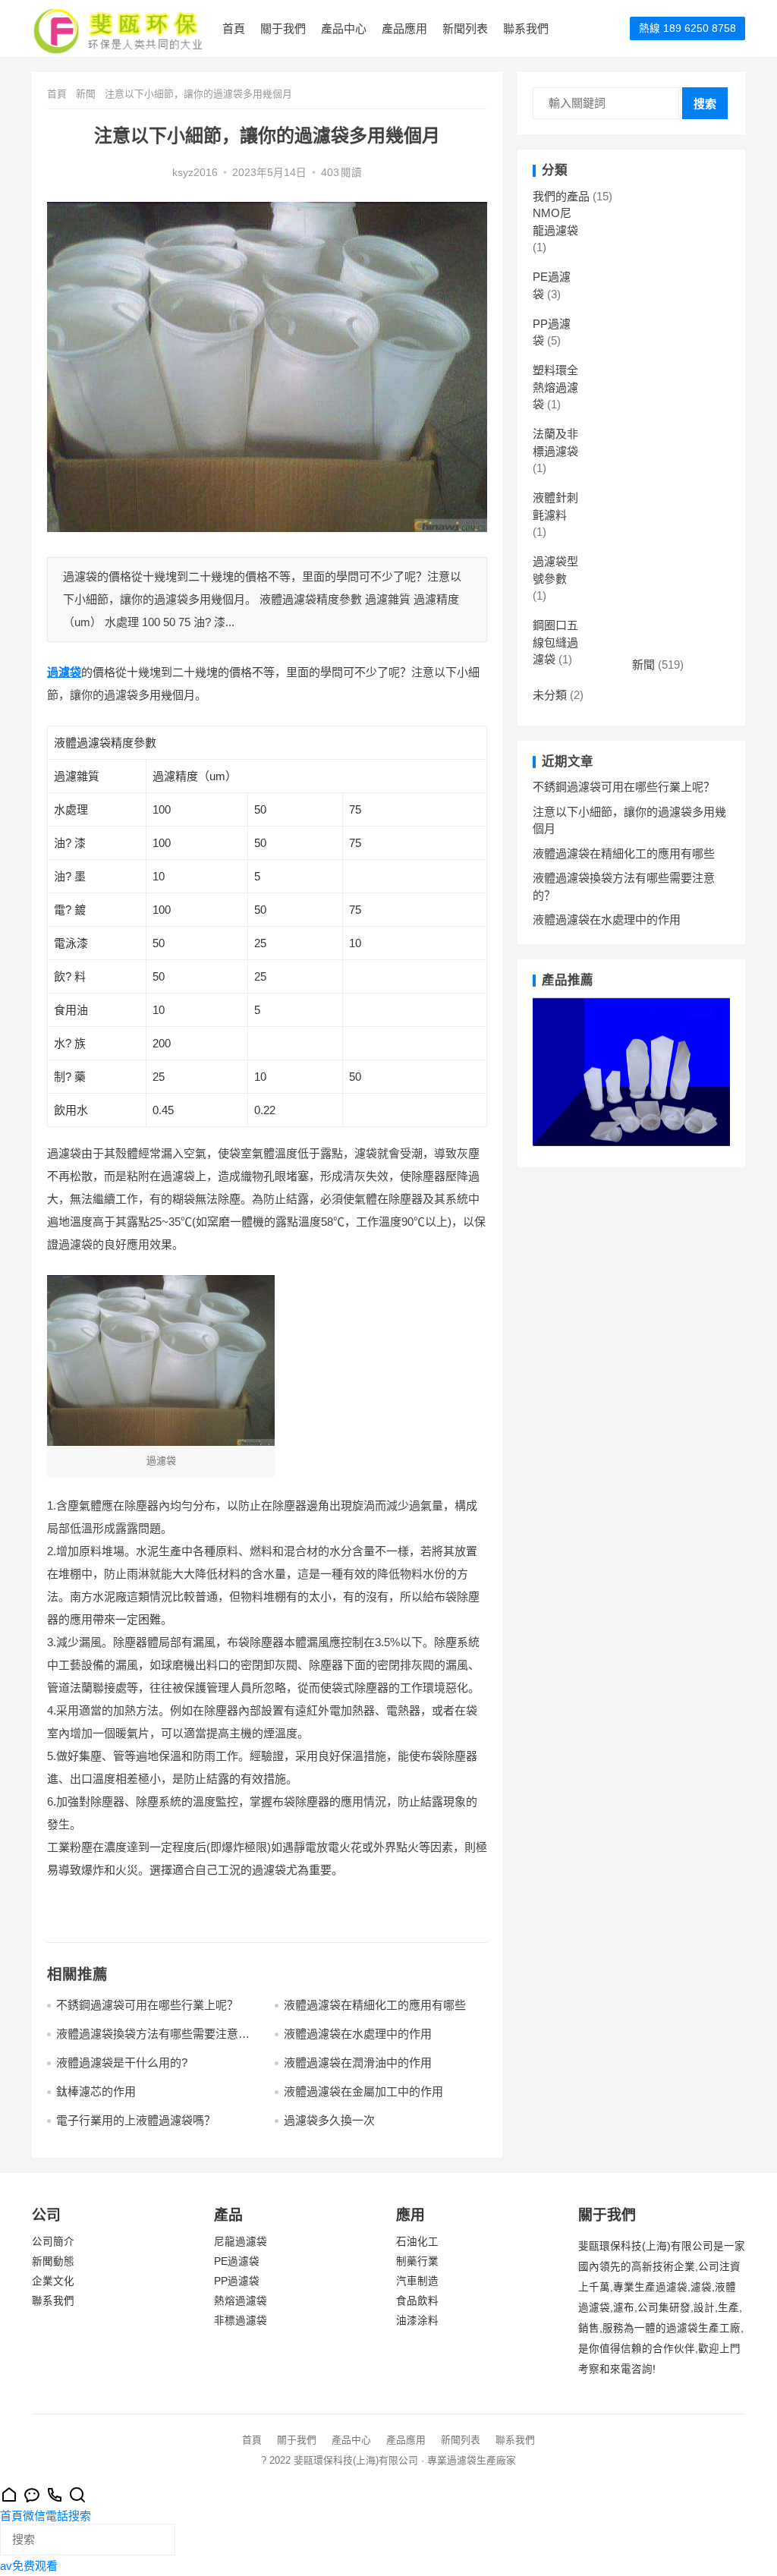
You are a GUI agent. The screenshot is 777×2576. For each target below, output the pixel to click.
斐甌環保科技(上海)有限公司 (356, 2460)
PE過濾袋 (237, 2261)
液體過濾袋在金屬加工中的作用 (363, 2091)
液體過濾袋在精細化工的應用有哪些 (375, 2005)
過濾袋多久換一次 (329, 2120)
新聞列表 (465, 28)
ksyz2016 (195, 173)
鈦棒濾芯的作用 (96, 2091)
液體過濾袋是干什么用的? (122, 2063)
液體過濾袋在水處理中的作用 (358, 2034)
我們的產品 (561, 196)
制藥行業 (417, 2261)
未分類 (550, 695)
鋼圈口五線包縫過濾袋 (555, 642)
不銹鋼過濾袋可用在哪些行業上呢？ (147, 2005)
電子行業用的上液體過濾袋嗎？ (136, 2120)
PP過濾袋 (237, 2281)
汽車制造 (417, 2281)
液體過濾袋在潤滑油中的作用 (358, 2063)
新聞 (86, 94)
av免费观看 (29, 2566)
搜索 (705, 104)
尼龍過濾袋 (241, 2242)
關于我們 (283, 28)
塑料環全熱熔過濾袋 (555, 387)
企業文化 (53, 2281)
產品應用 (404, 28)
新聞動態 (53, 2261)
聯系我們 (526, 28)
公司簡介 (53, 2242)
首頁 (234, 28)
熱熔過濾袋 (241, 2301)
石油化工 (417, 2242)
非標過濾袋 (241, 2321)
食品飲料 (417, 2301)
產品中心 (344, 28)
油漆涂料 (417, 2321)
